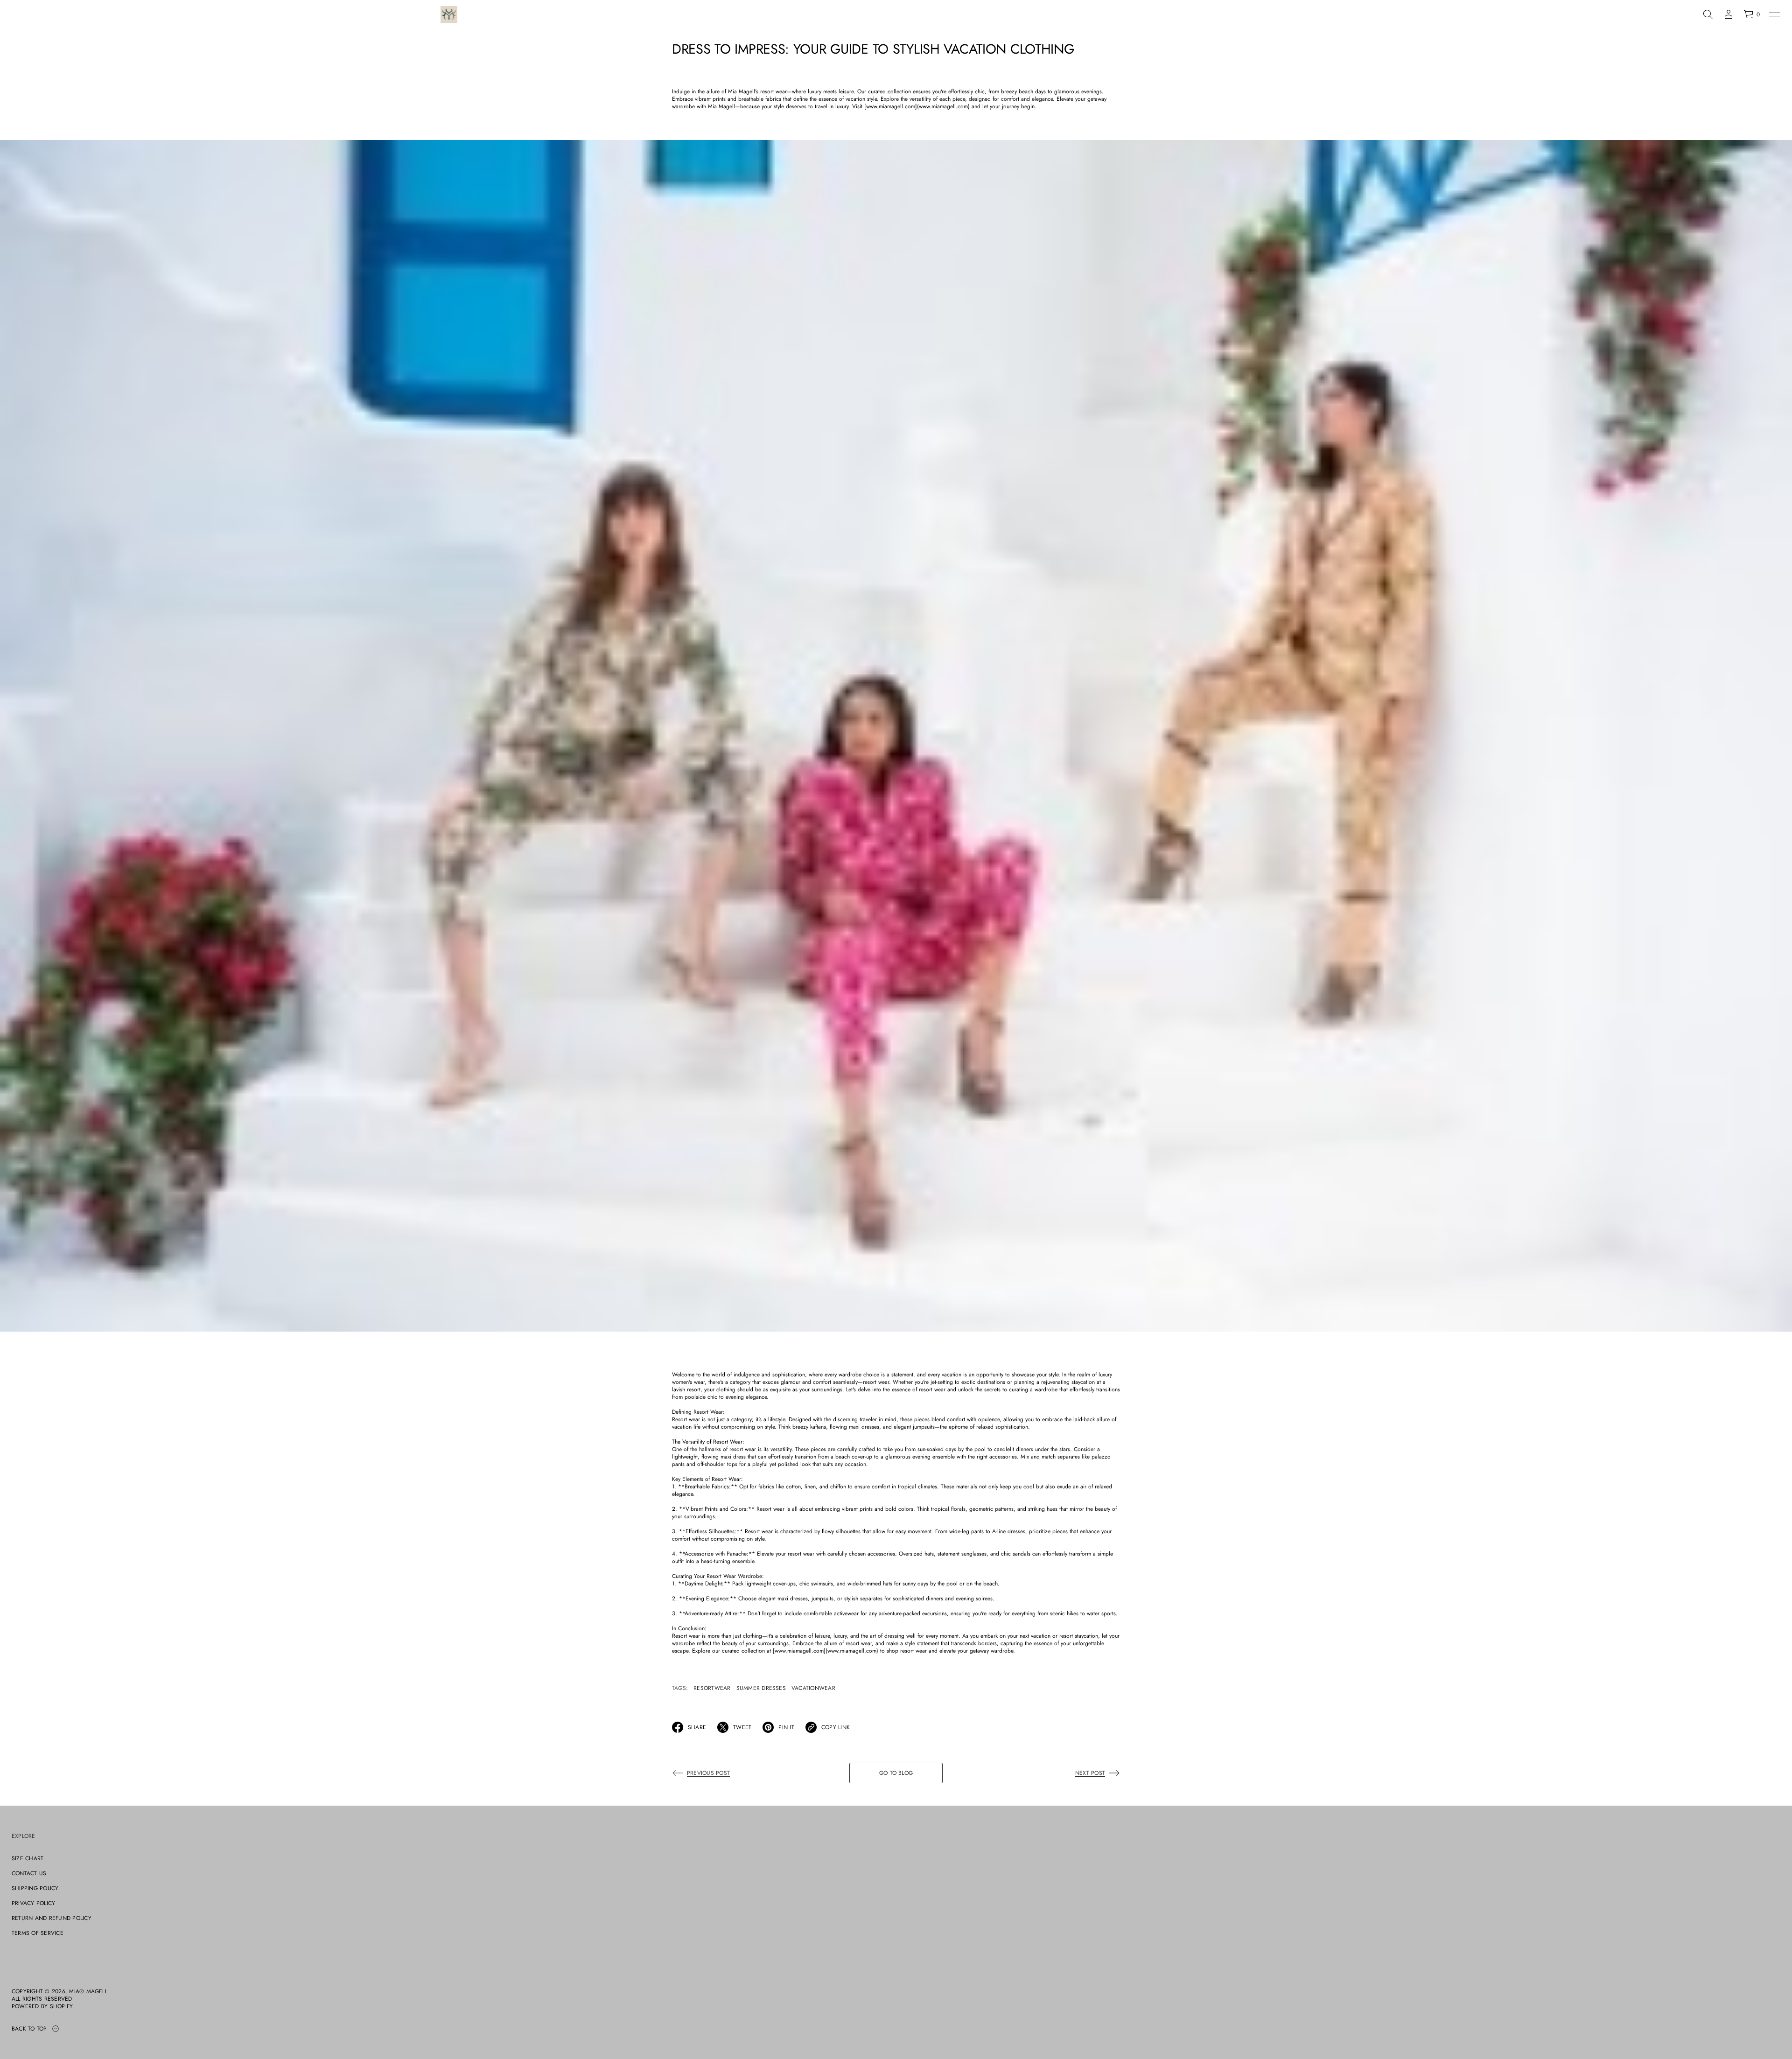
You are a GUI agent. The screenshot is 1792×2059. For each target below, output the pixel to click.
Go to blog (896, 1773)
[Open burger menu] (1775, 14)
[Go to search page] (1708, 14)
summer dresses (761, 1688)
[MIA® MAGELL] (449, 14)
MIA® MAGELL (88, 1991)
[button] (1708, 14)
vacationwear (813, 1688)
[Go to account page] (1729, 14)
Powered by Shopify (42, 2006)
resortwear (712, 1688)
